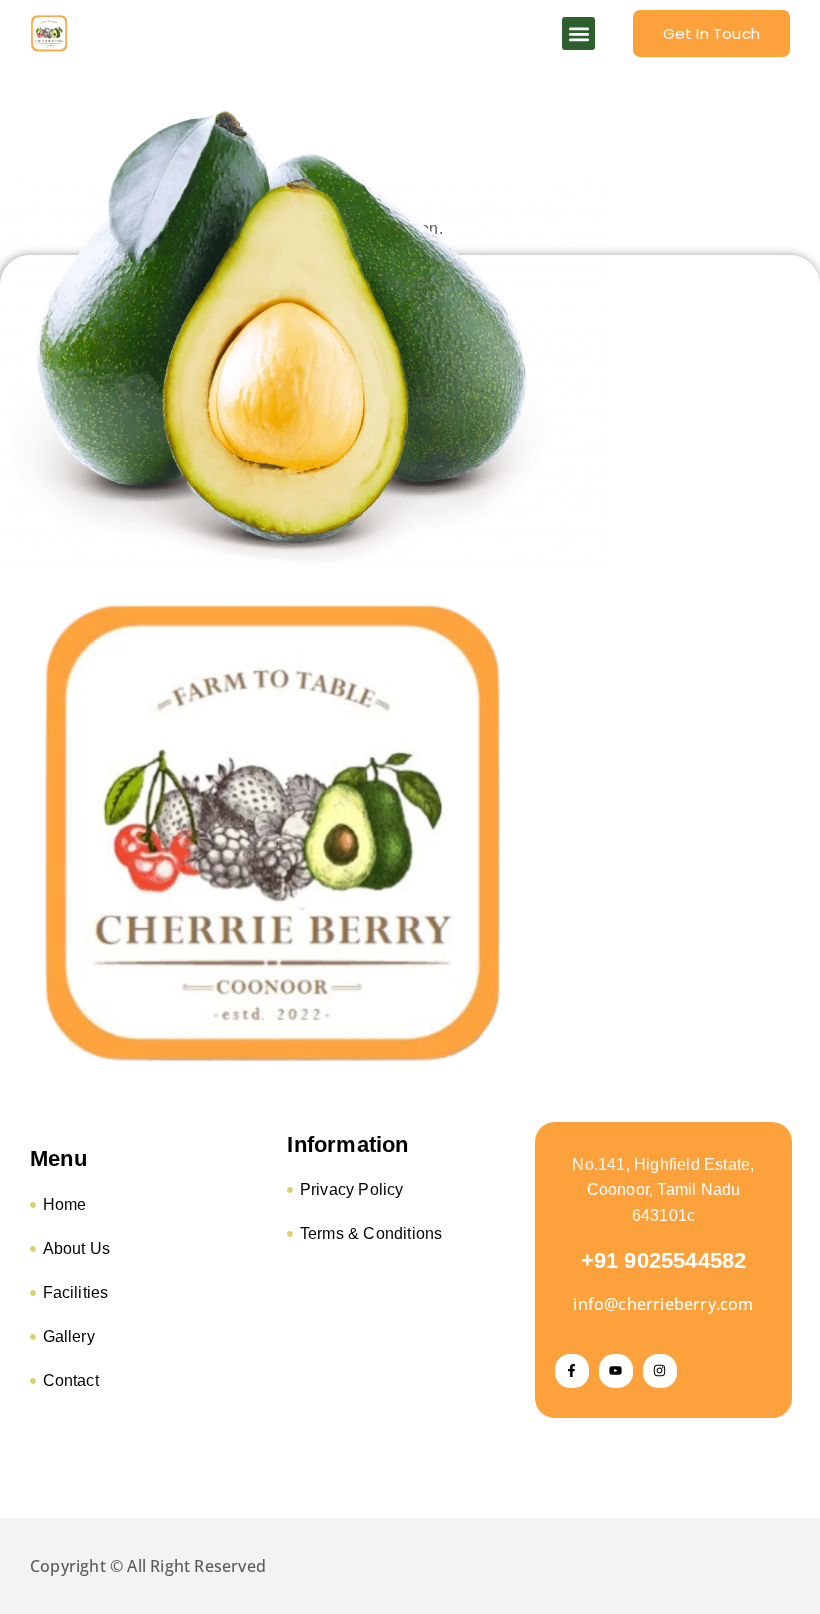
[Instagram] (660, 1371)
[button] (578, 33)
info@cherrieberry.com (663, 1304)
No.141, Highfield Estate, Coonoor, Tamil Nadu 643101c (663, 1190)
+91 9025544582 (664, 1260)
